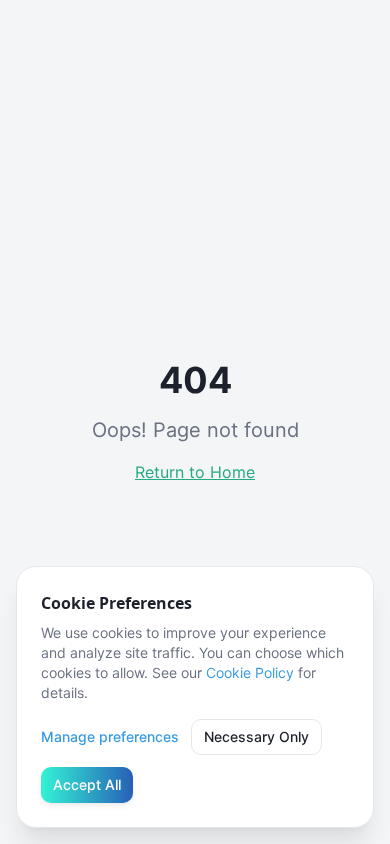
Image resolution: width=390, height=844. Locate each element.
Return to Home (195, 472)
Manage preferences (110, 736)
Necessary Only (256, 736)
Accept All (87, 784)
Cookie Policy (250, 672)
